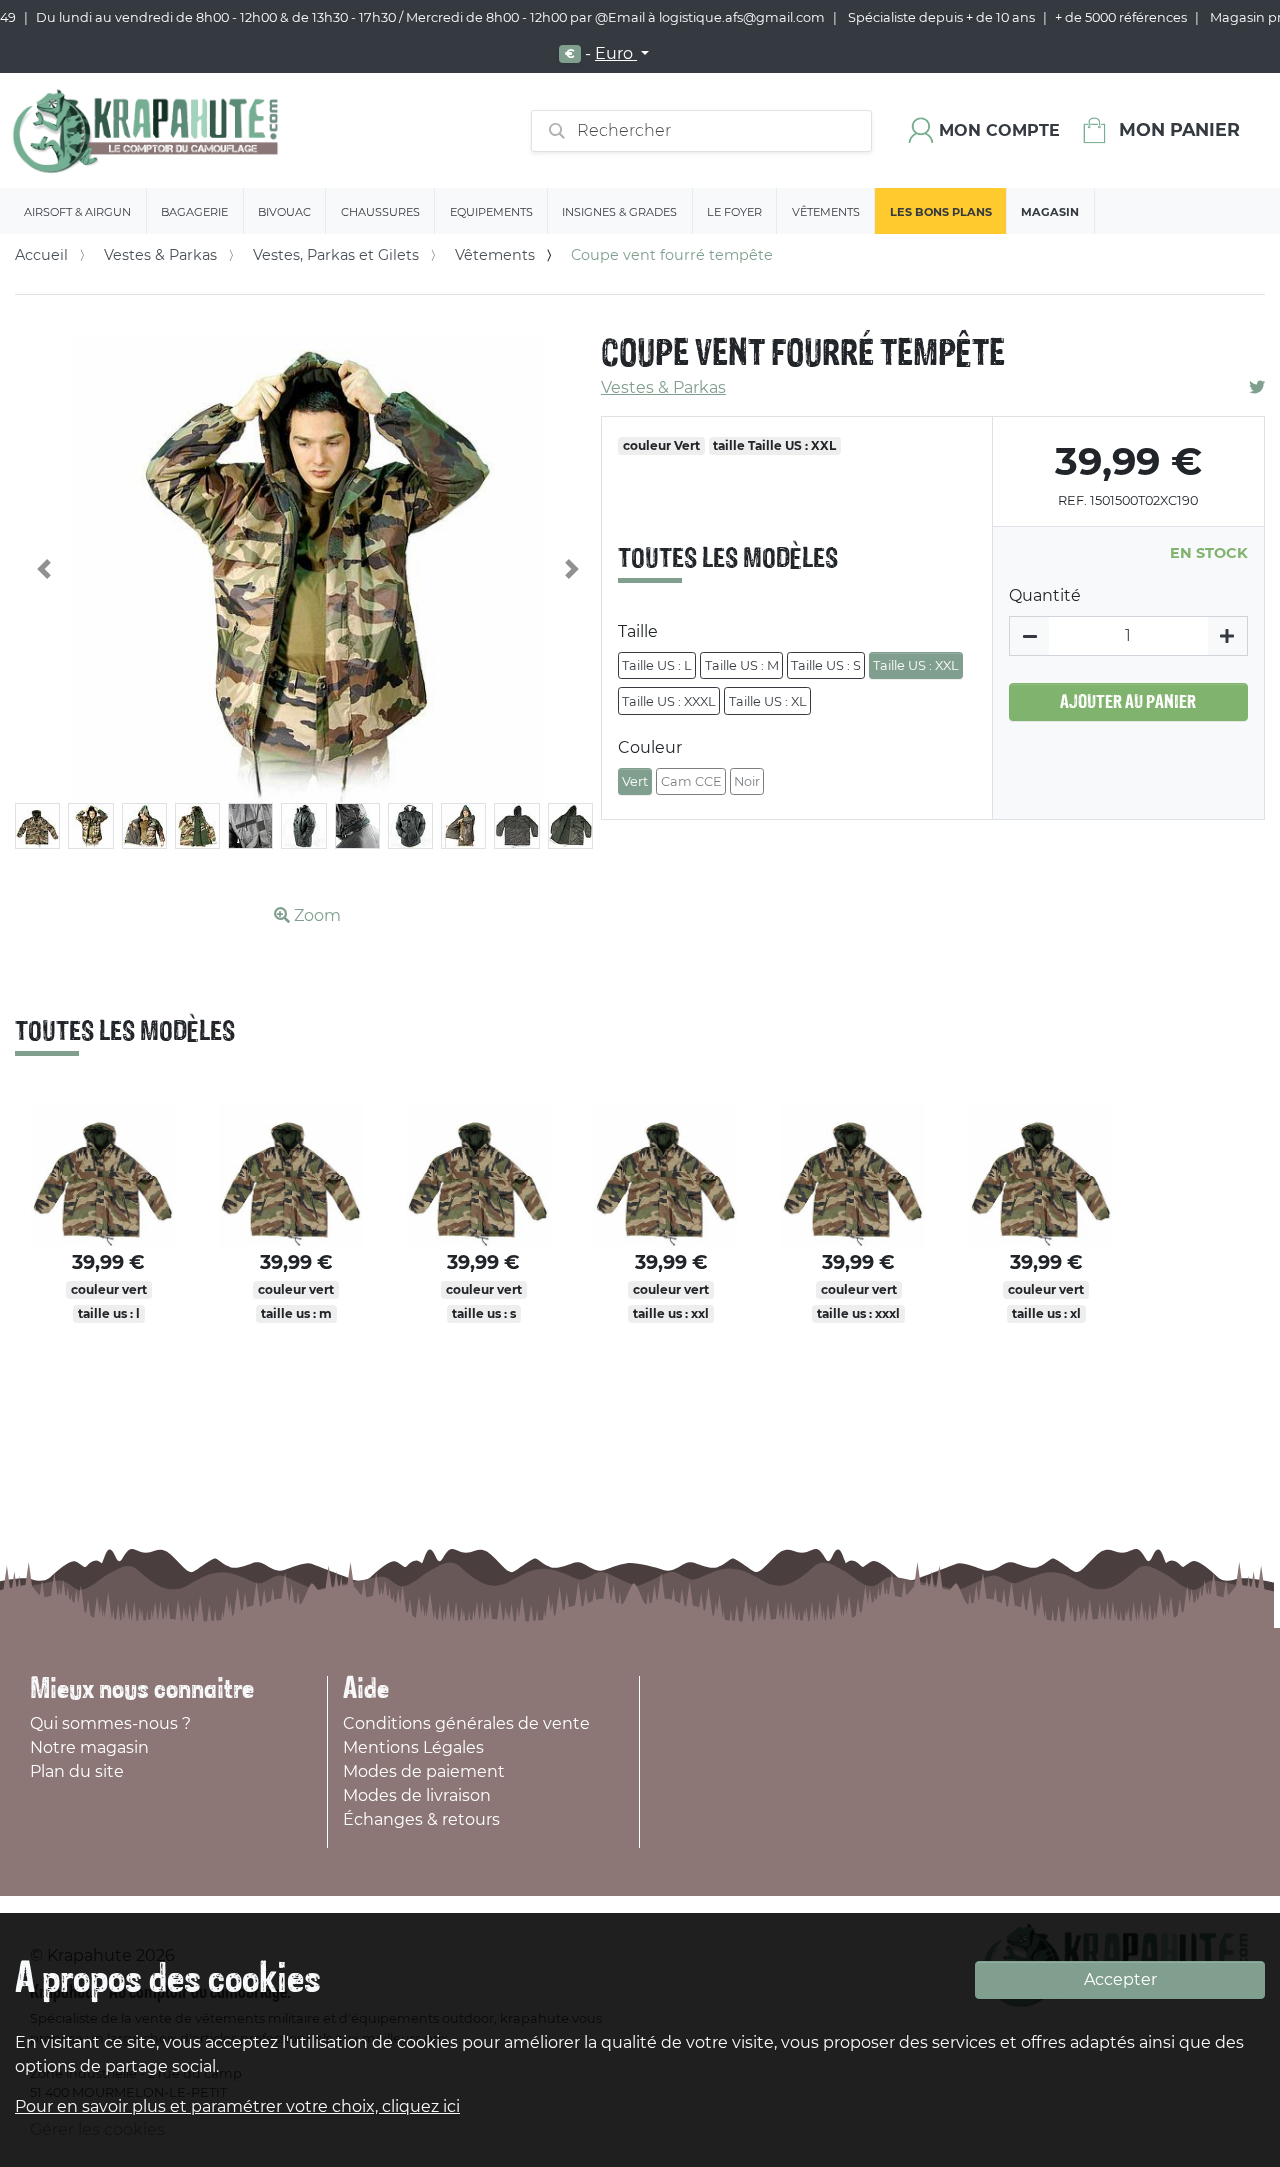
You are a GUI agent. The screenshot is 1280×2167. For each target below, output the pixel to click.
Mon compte (999, 130)
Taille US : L (657, 665)
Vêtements (826, 212)
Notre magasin (89, 1747)
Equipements (491, 212)
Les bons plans (941, 212)
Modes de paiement (424, 1771)
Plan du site (77, 1771)
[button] (44, 569)
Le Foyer (734, 212)
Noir (747, 781)
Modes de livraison (417, 1795)
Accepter (1120, 1979)
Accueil (41, 255)
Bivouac (284, 212)
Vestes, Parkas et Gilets (336, 255)
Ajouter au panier (1128, 702)
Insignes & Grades (619, 212)
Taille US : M (742, 665)
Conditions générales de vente (466, 1723)
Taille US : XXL (916, 665)
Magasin (1050, 212)
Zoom (315, 915)
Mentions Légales (413, 1747)
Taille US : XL (768, 701)
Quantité (1045, 595)
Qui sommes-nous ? (110, 1723)
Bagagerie (194, 212)
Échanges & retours (421, 1819)
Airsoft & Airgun (77, 212)
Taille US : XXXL (669, 701)
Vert (635, 781)
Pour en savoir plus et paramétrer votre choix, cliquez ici (237, 2106)
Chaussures (380, 212)
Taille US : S (826, 665)
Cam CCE (691, 781)
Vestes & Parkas (160, 255)
